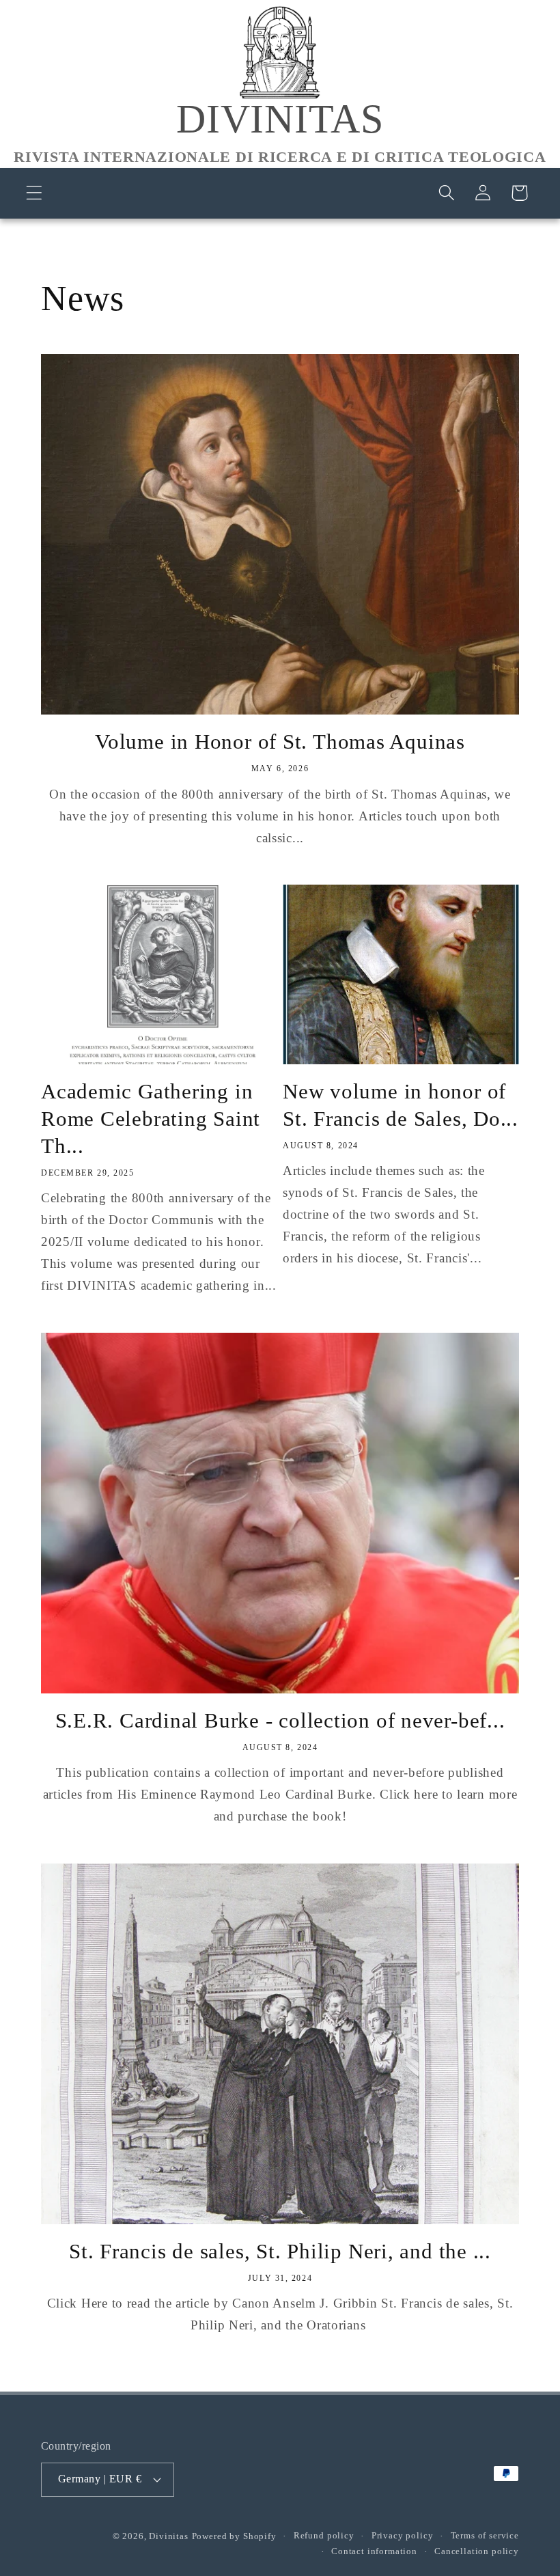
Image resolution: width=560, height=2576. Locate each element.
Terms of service (485, 2535)
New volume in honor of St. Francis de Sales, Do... (401, 1105)
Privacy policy (403, 2535)
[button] (34, 193)
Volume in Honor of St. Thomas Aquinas (280, 742)
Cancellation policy (477, 2551)
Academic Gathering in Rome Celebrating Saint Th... (151, 1119)
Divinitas (169, 2536)
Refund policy (324, 2535)
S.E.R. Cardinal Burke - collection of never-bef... (280, 1720)
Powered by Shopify (234, 2536)
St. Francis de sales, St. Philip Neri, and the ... (280, 2251)
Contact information (374, 2551)
